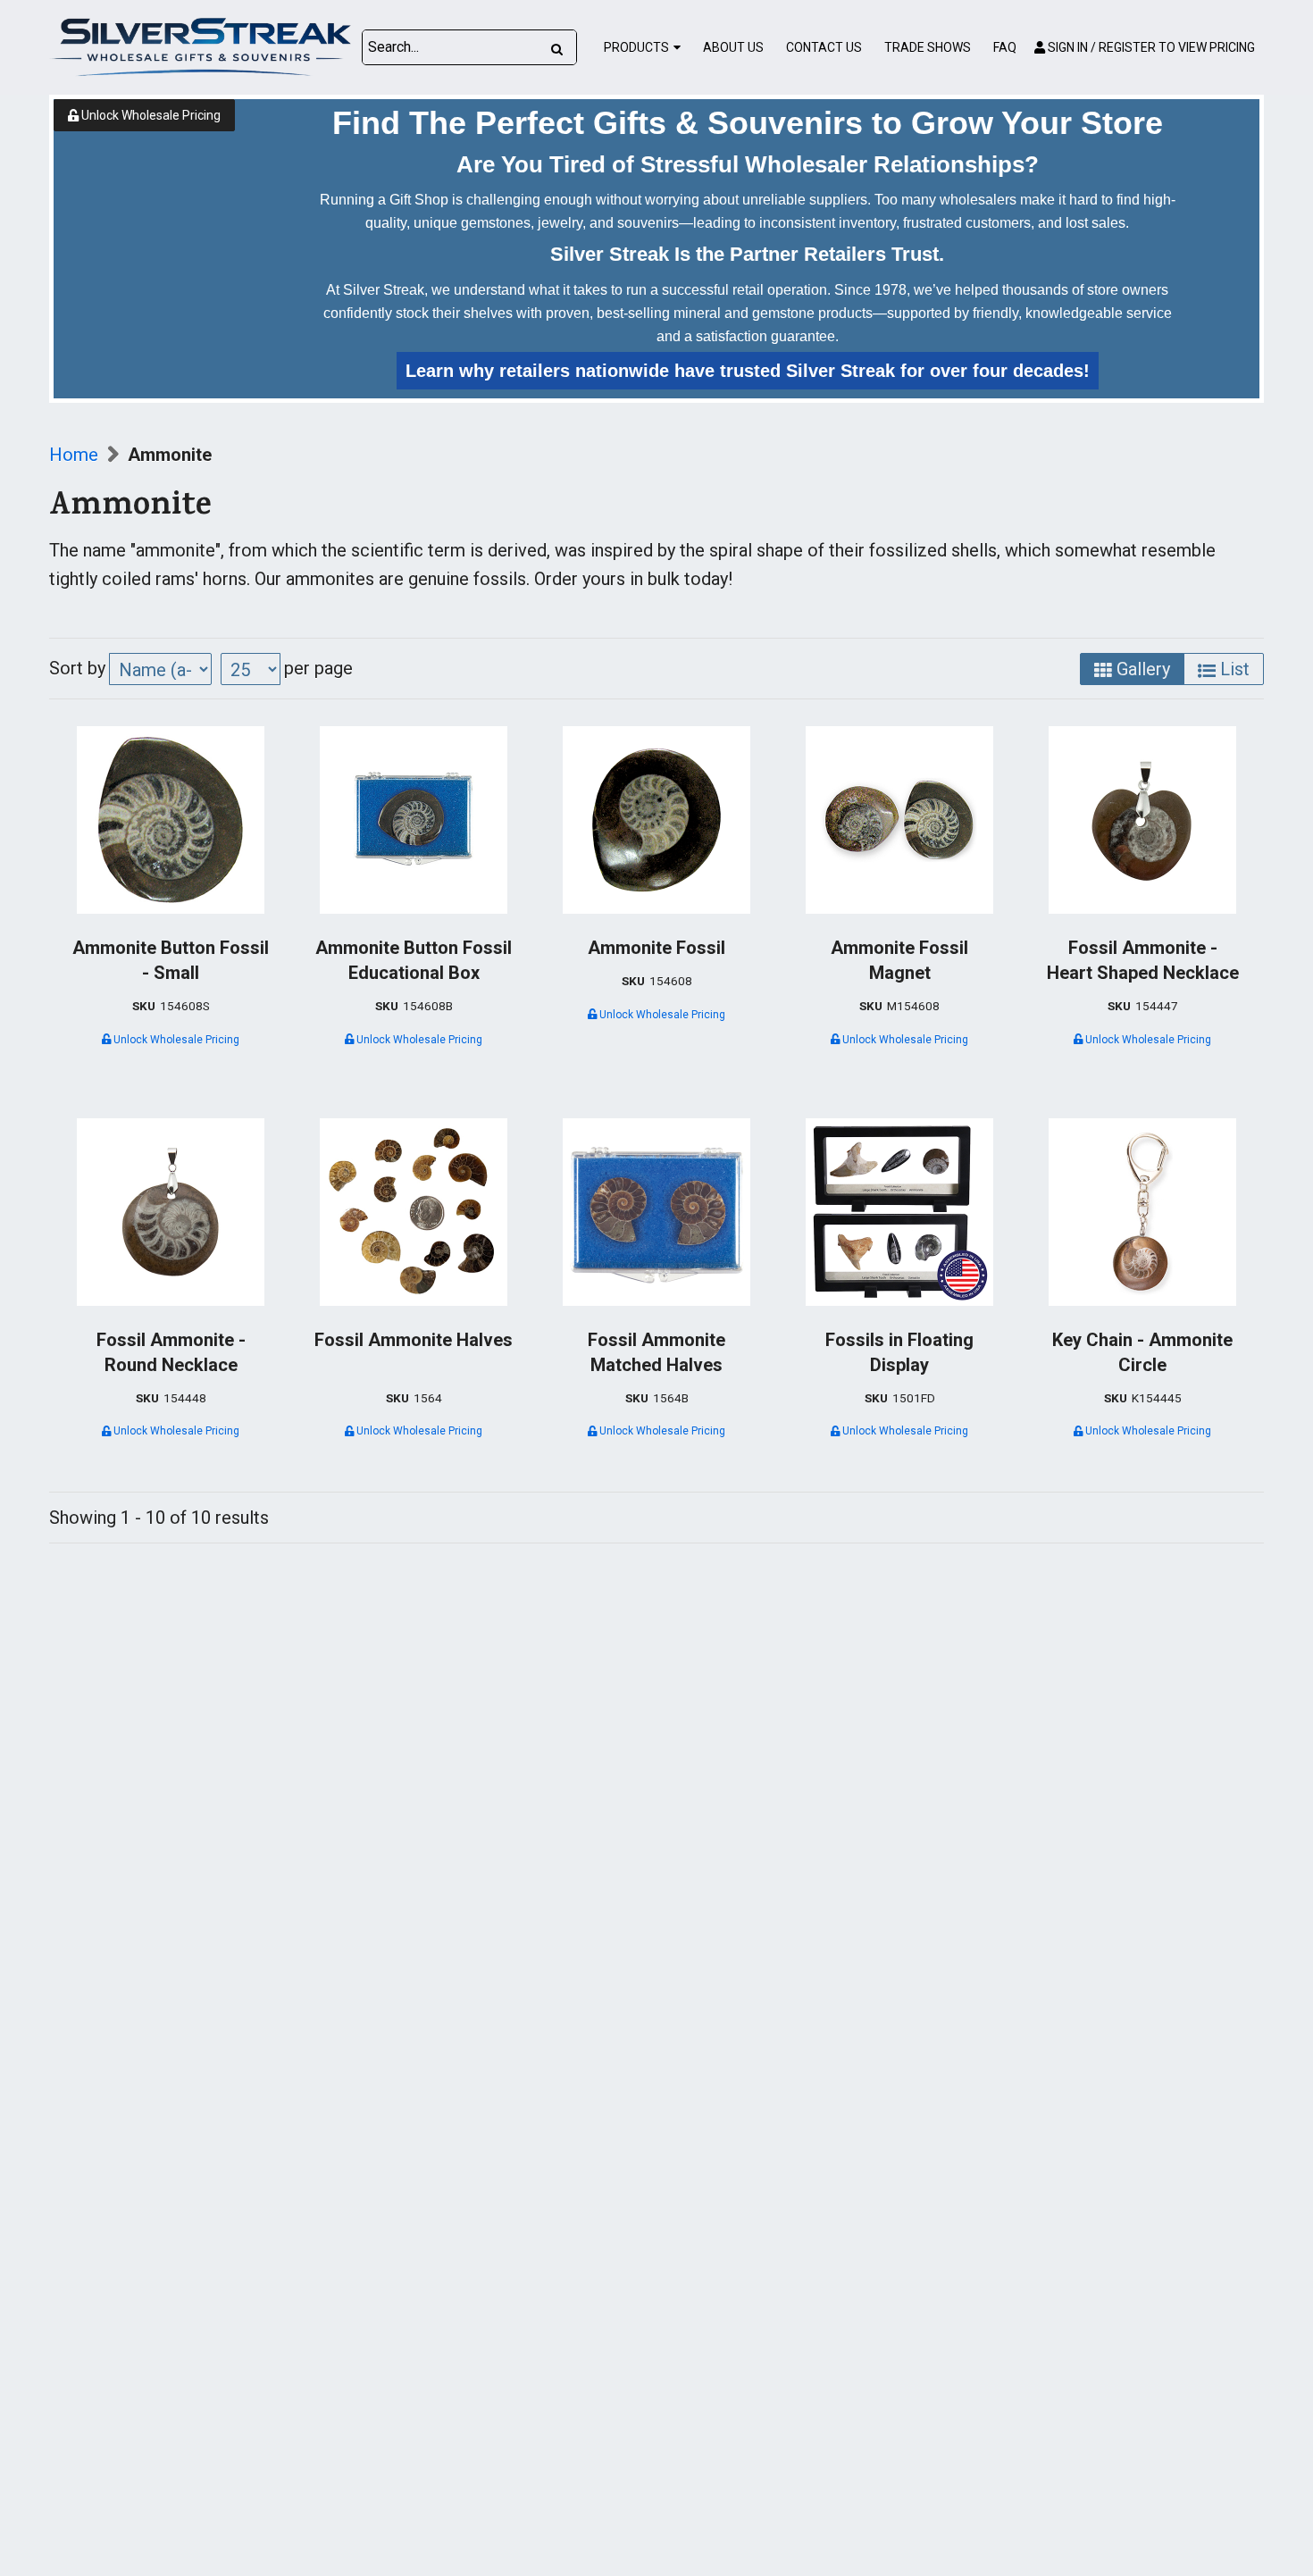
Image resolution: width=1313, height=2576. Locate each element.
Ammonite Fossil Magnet (899, 960)
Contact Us (824, 47)
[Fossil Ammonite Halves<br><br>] (414, 1212)
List (1233, 669)
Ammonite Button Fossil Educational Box (414, 960)
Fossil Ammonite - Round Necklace (171, 1352)
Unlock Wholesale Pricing (150, 115)
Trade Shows (928, 47)
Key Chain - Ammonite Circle (1142, 1352)
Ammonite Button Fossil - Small (171, 960)
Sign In (1150, 47)
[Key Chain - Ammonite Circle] (1142, 1212)
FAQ (1005, 47)
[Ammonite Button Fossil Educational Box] (414, 820)
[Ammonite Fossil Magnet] (899, 820)
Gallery (1141, 669)
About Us (733, 47)
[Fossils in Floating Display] (899, 1212)
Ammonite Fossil (656, 948)
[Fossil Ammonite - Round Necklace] (171, 1212)
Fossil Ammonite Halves (414, 1340)
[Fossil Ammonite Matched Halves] (656, 1212)
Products (636, 47)
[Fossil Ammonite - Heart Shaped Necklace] (1142, 820)
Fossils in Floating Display (899, 1352)
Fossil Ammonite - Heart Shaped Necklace (1143, 960)
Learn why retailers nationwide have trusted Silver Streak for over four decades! (748, 371)
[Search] (557, 47)
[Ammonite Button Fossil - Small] (171, 820)
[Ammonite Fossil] (656, 820)
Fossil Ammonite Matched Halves (656, 1352)
